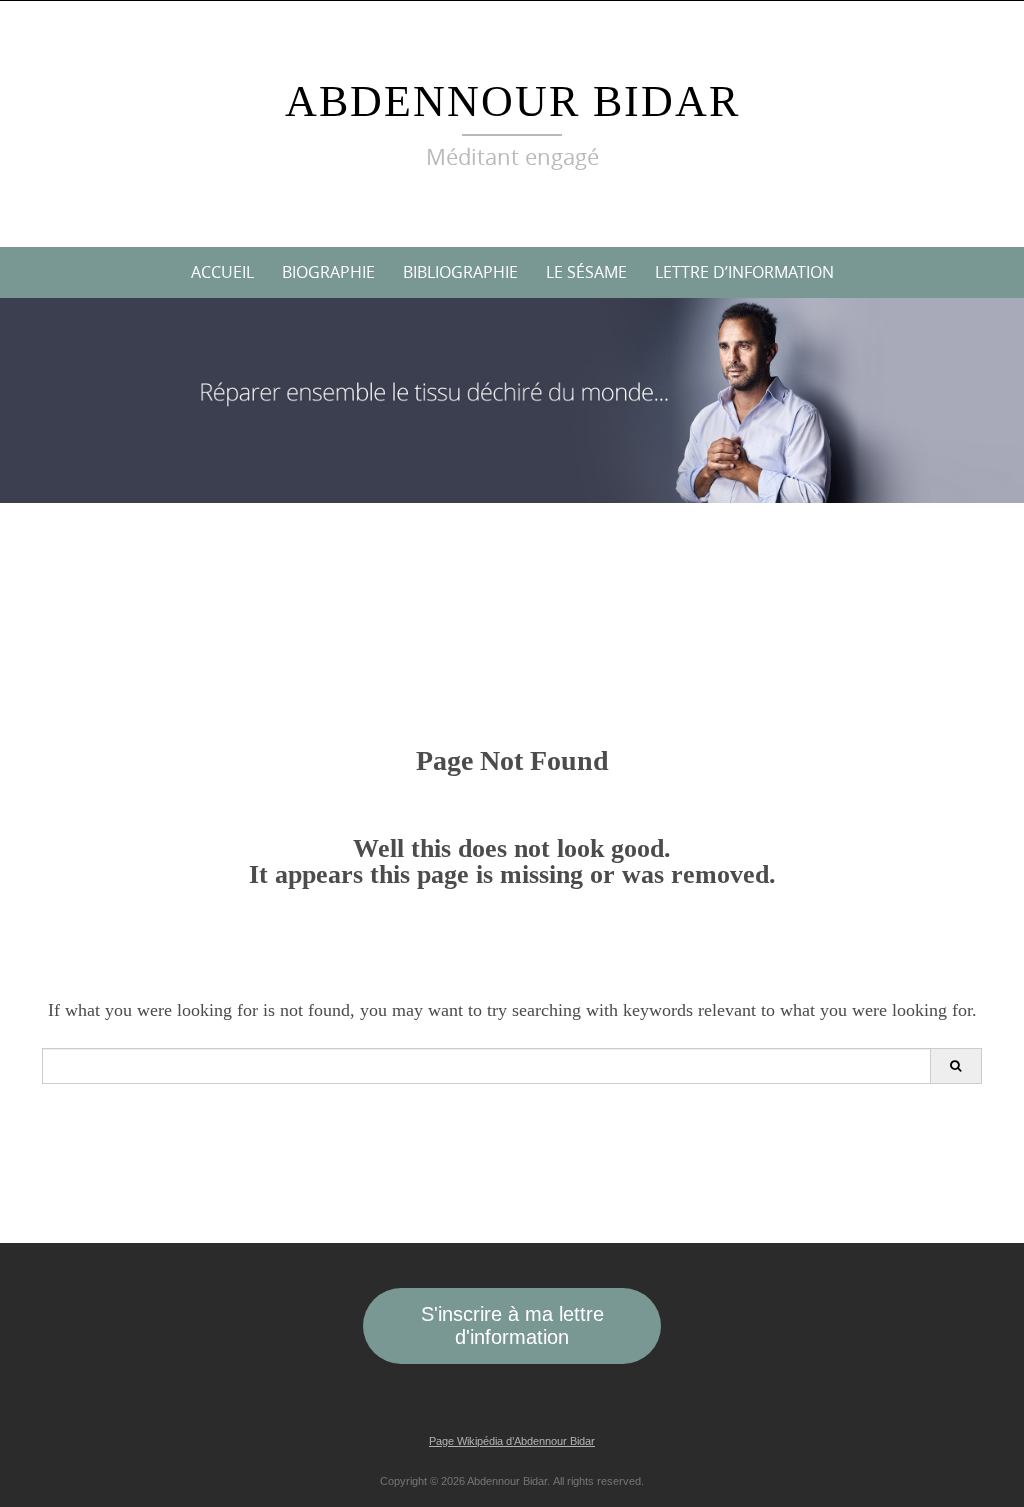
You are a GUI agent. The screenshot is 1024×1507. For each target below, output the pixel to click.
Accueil (222, 272)
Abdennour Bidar (512, 101)
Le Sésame (586, 272)
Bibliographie (460, 272)
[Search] (955, 1066)
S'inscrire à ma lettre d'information (512, 1325)
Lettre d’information (744, 272)
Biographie (328, 272)
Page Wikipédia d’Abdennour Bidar (512, 1441)
